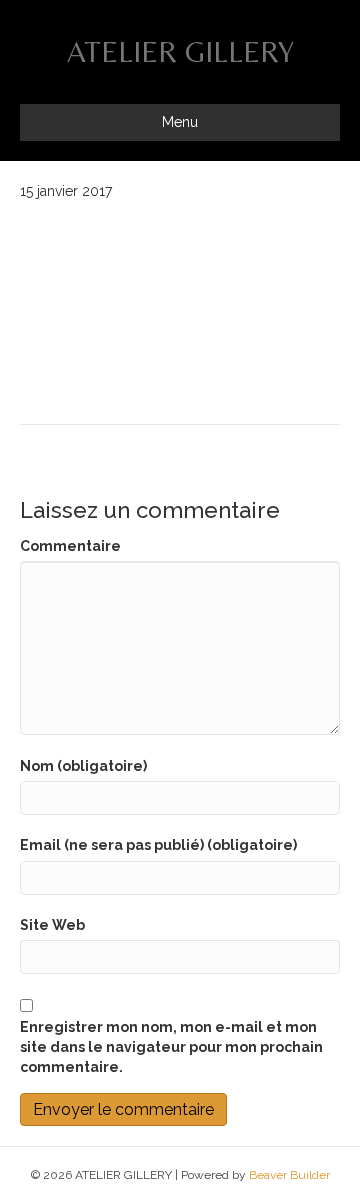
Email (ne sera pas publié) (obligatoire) (158, 845)
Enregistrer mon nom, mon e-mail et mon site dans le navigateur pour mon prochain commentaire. (171, 1047)
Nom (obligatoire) (83, 766)
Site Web (52, 925)
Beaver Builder (289, 1175)
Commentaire (70, 546)
